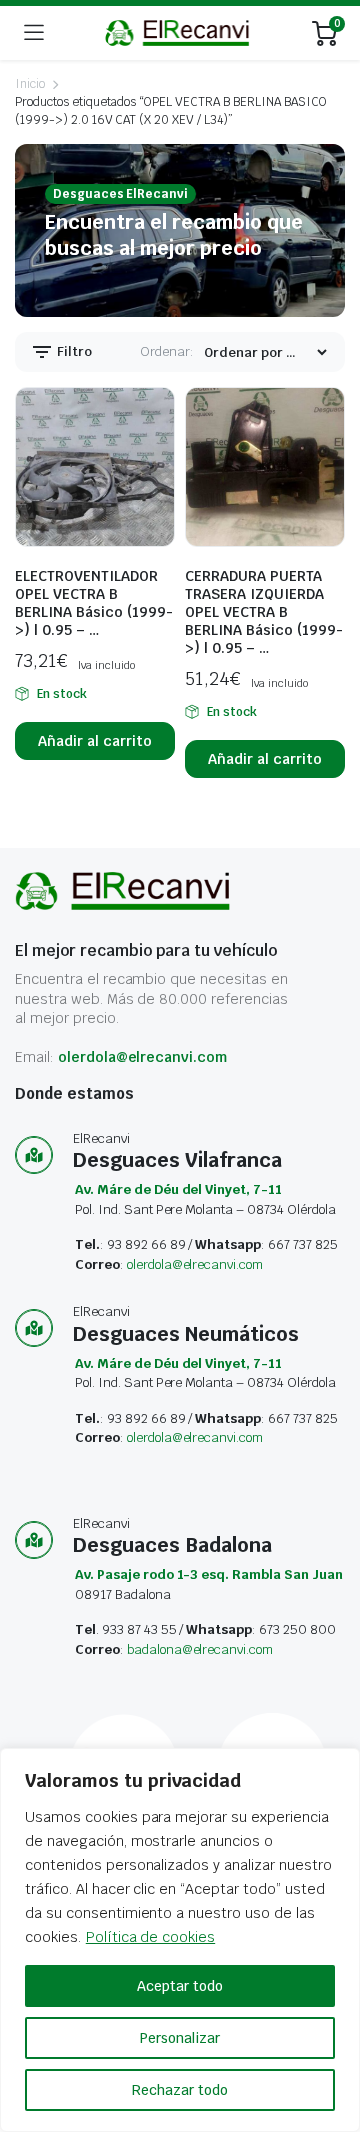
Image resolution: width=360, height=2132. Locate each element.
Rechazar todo (180, 2090)
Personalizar (180, 2038)
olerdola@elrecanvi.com (142, 1057)
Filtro (73, 351)
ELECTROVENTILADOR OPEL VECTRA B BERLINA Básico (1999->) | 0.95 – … (94, 603)
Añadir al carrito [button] (95, 741)
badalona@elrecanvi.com (200, 1649)
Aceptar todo (180, 1986)
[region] (180, 1940)
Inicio (30, 84)
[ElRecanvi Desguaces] (178, 32)
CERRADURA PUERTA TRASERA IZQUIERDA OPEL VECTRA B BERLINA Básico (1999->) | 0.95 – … (264, 612)
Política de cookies (150, 1937)
